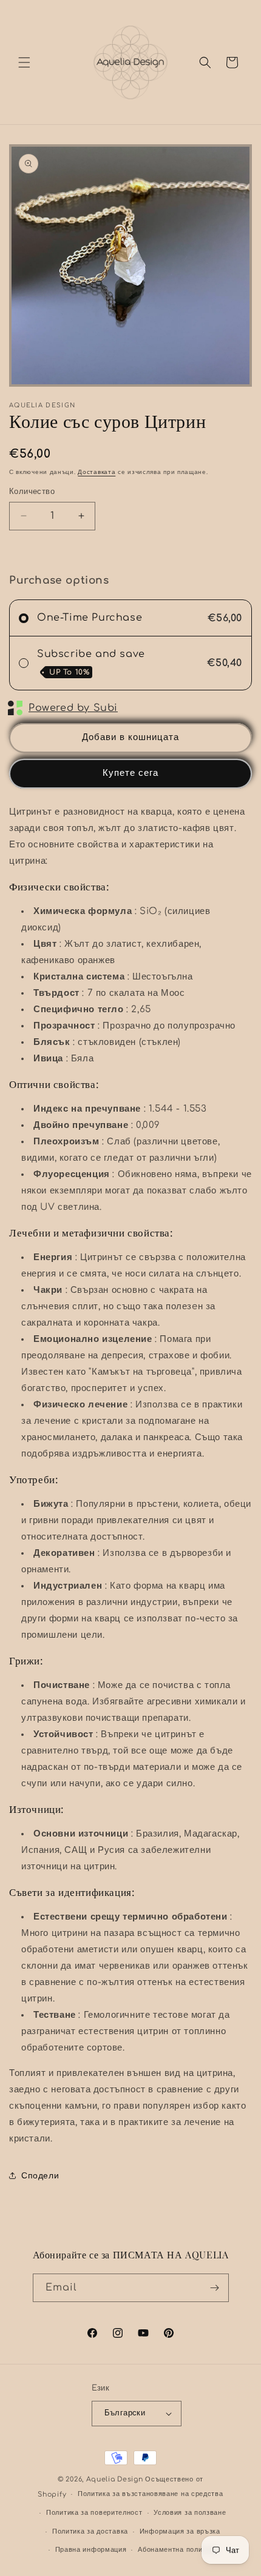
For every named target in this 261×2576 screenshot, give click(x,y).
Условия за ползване (190, 2513)
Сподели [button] (40, 2176)
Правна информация (91, 2550)
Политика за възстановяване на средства (151, 2494)
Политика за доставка (90, 2531)
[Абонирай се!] (215, 2288)
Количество (32, 492)
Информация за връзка (180, 2531)
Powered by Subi (73, 708)
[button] (24, 62)
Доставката (97, 472)
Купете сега (130, 773)
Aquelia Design (115, 2479)
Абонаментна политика (178, 2550)
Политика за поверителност (94, 2513)
